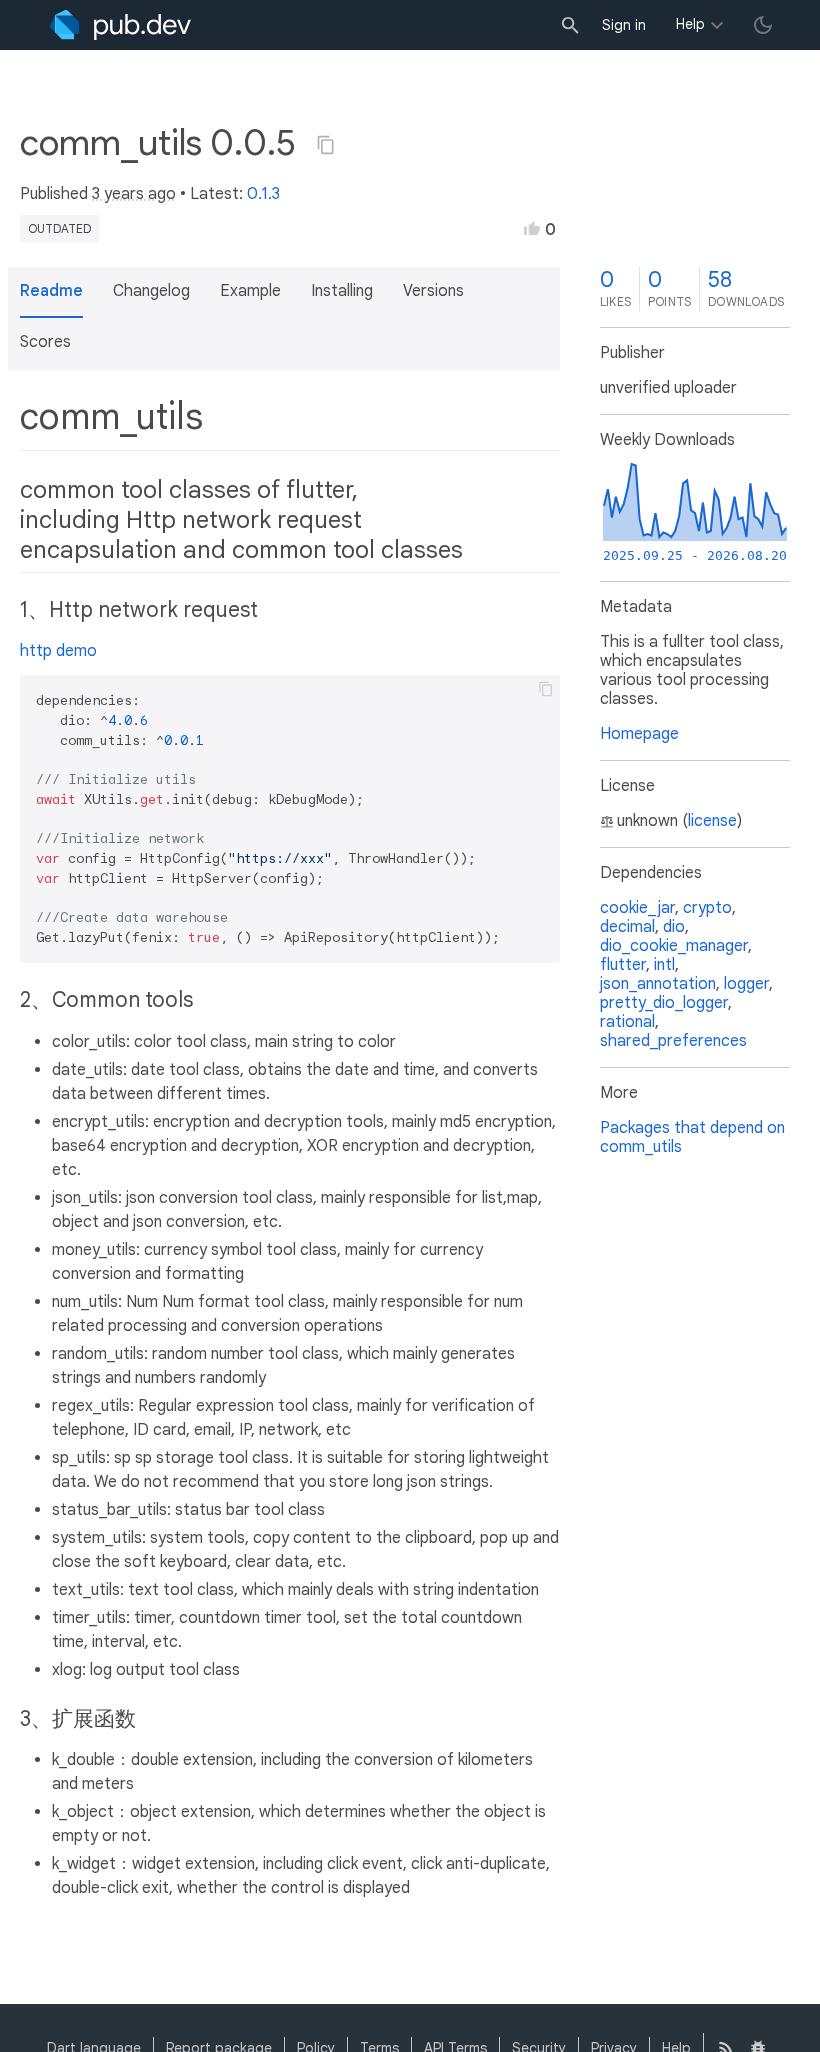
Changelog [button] (151, 291)
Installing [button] (342, 291)
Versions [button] (433, 291)
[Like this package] (532, 228)
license (712, 821)
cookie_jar (637, 908)
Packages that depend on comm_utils (692, 1137)
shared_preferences (673, 1041)
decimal (627, 927)
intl (664, 965)
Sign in (624, 25)
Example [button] (250, 291)
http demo (58, 651)
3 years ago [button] (134, 194)
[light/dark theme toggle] (763, 25)
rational (627, 1022)
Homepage (639, 734)
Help (690, 24)
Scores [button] (45, 342)
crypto (707, 908)
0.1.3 (263, 194)
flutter (623, 965)
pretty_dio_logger (664, 1003)
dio (674, 927)
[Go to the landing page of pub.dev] (120, 25)
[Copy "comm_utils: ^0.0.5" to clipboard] (326, 145)
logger (746, 984)
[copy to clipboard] (546, 689)
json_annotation (658, 984)
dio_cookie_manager (674, 946)
